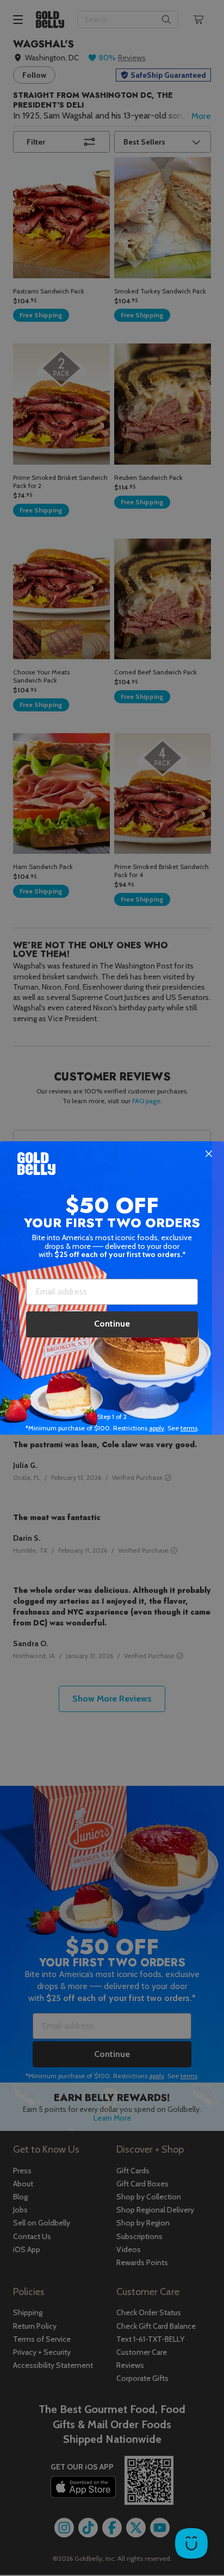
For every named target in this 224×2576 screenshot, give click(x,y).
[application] (191, 2543)
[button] (112, 1288)
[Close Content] (209, 1154)
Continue (112, 1324)
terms (189, 1428)
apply (157, 1428)
